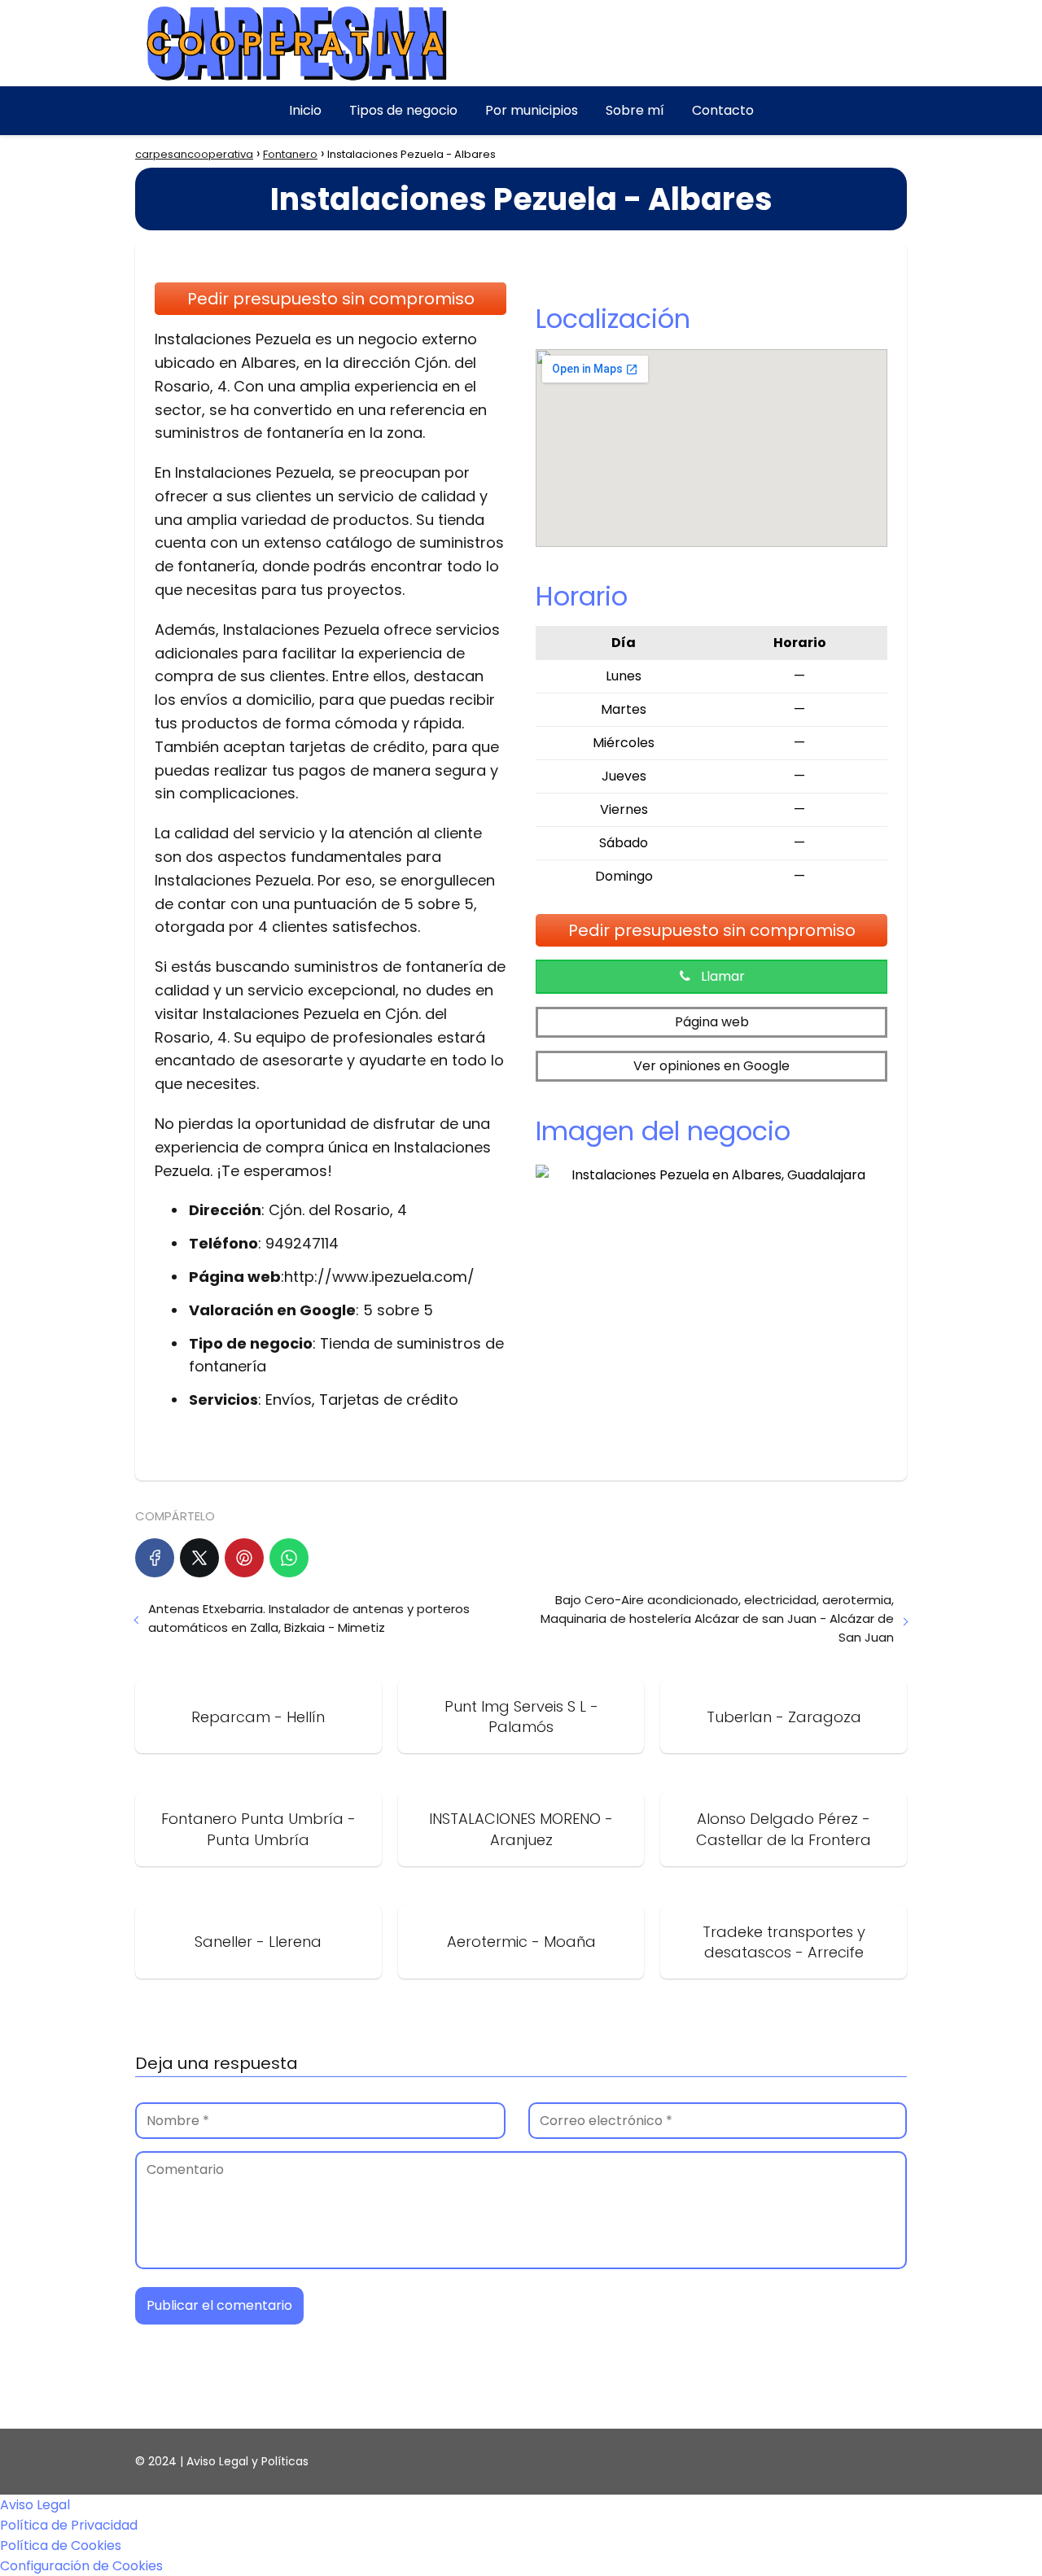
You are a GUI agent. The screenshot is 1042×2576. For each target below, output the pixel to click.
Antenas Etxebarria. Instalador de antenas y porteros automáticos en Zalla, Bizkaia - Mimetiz (309, 1618)
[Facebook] (155, 1558)
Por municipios (532, 110)
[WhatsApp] (289, 1558)
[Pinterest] (244, 1558)
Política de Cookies (61, 2545)
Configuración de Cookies (81, 2566)
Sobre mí (635, 110)
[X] (199, 1558)
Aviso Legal (35, 2505)
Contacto (723, 110)
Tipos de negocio (403, 110)
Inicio (305, 110)
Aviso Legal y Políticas (247, 2461)
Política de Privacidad (69, 2525)
